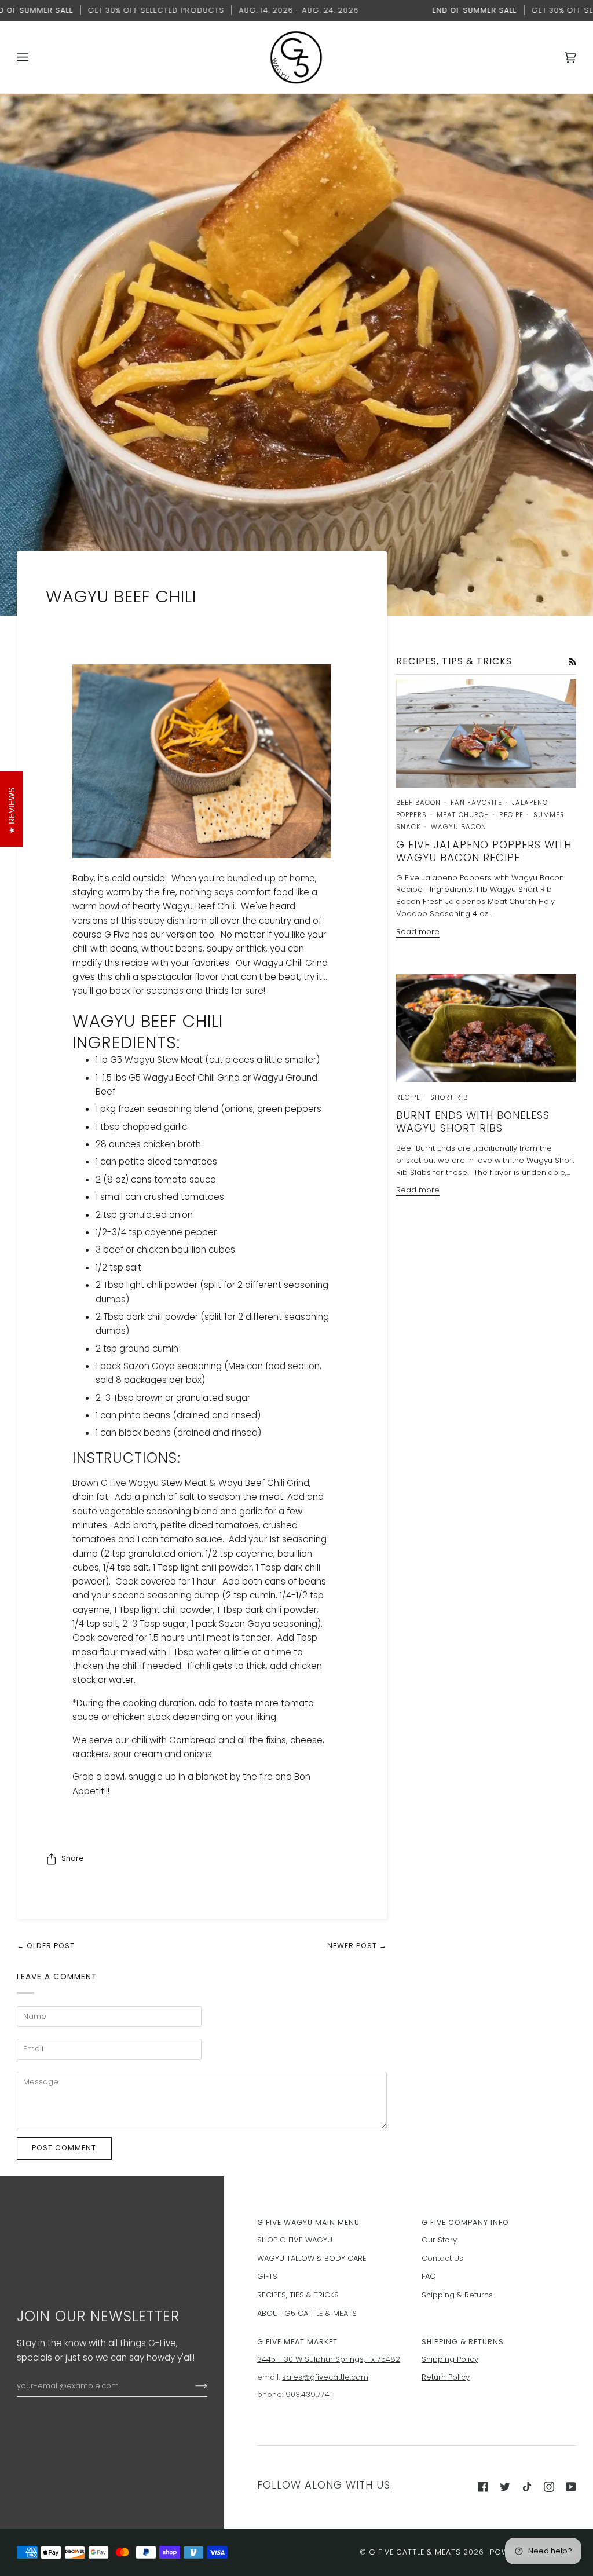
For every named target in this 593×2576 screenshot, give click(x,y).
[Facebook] (483, 2487)
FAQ (429, 2276)
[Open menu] (34, 57)
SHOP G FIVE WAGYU (295, 2240)
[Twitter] (505, 2487)
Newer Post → (357, 1946)
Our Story (439, 2240)
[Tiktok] (527, 2487)
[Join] (192, 2386)
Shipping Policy (450, 2359)
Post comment (64, 2148)
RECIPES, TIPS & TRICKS (298, 2295)
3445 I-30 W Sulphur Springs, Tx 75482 (329, 2359)
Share (73, 1858)
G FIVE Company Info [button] (465, 2222)
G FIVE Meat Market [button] (297, 2342)
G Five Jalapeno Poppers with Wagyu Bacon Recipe (484, 851)
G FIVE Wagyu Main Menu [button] (308, 2222)
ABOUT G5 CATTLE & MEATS (307, 2313)
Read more (418, 932)
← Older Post (46, 1946)
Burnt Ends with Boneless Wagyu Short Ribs (473, 1121)
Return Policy (446, 2377)
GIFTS (267, 2276)
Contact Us (442, 2258)
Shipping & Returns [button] (463, 2342)
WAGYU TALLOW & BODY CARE (312, 2258)
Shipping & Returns (457, 2295)
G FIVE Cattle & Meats (415, 2552)
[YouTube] (571, 2487)
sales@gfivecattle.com (325, 2377)
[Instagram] (549, 2487)
